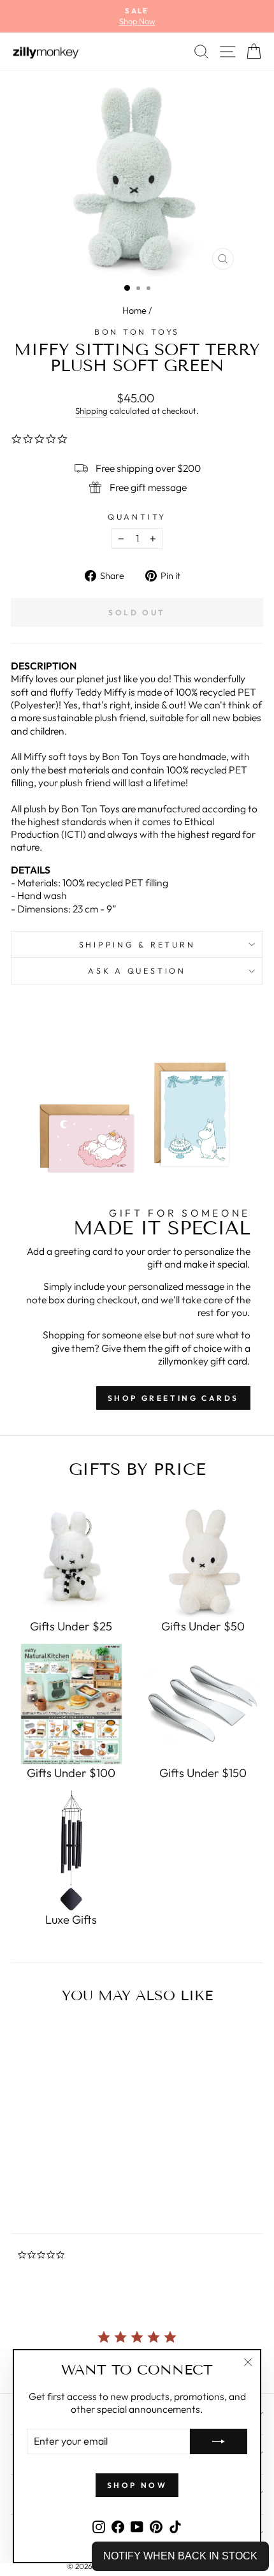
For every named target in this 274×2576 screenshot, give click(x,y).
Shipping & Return (137, 944)
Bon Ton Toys (137, 332)
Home (134, 311)
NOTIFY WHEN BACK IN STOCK (180, 2556)
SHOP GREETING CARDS (173, 1398)
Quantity (137, 516)
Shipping (91, 411)
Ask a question (137, 970)
